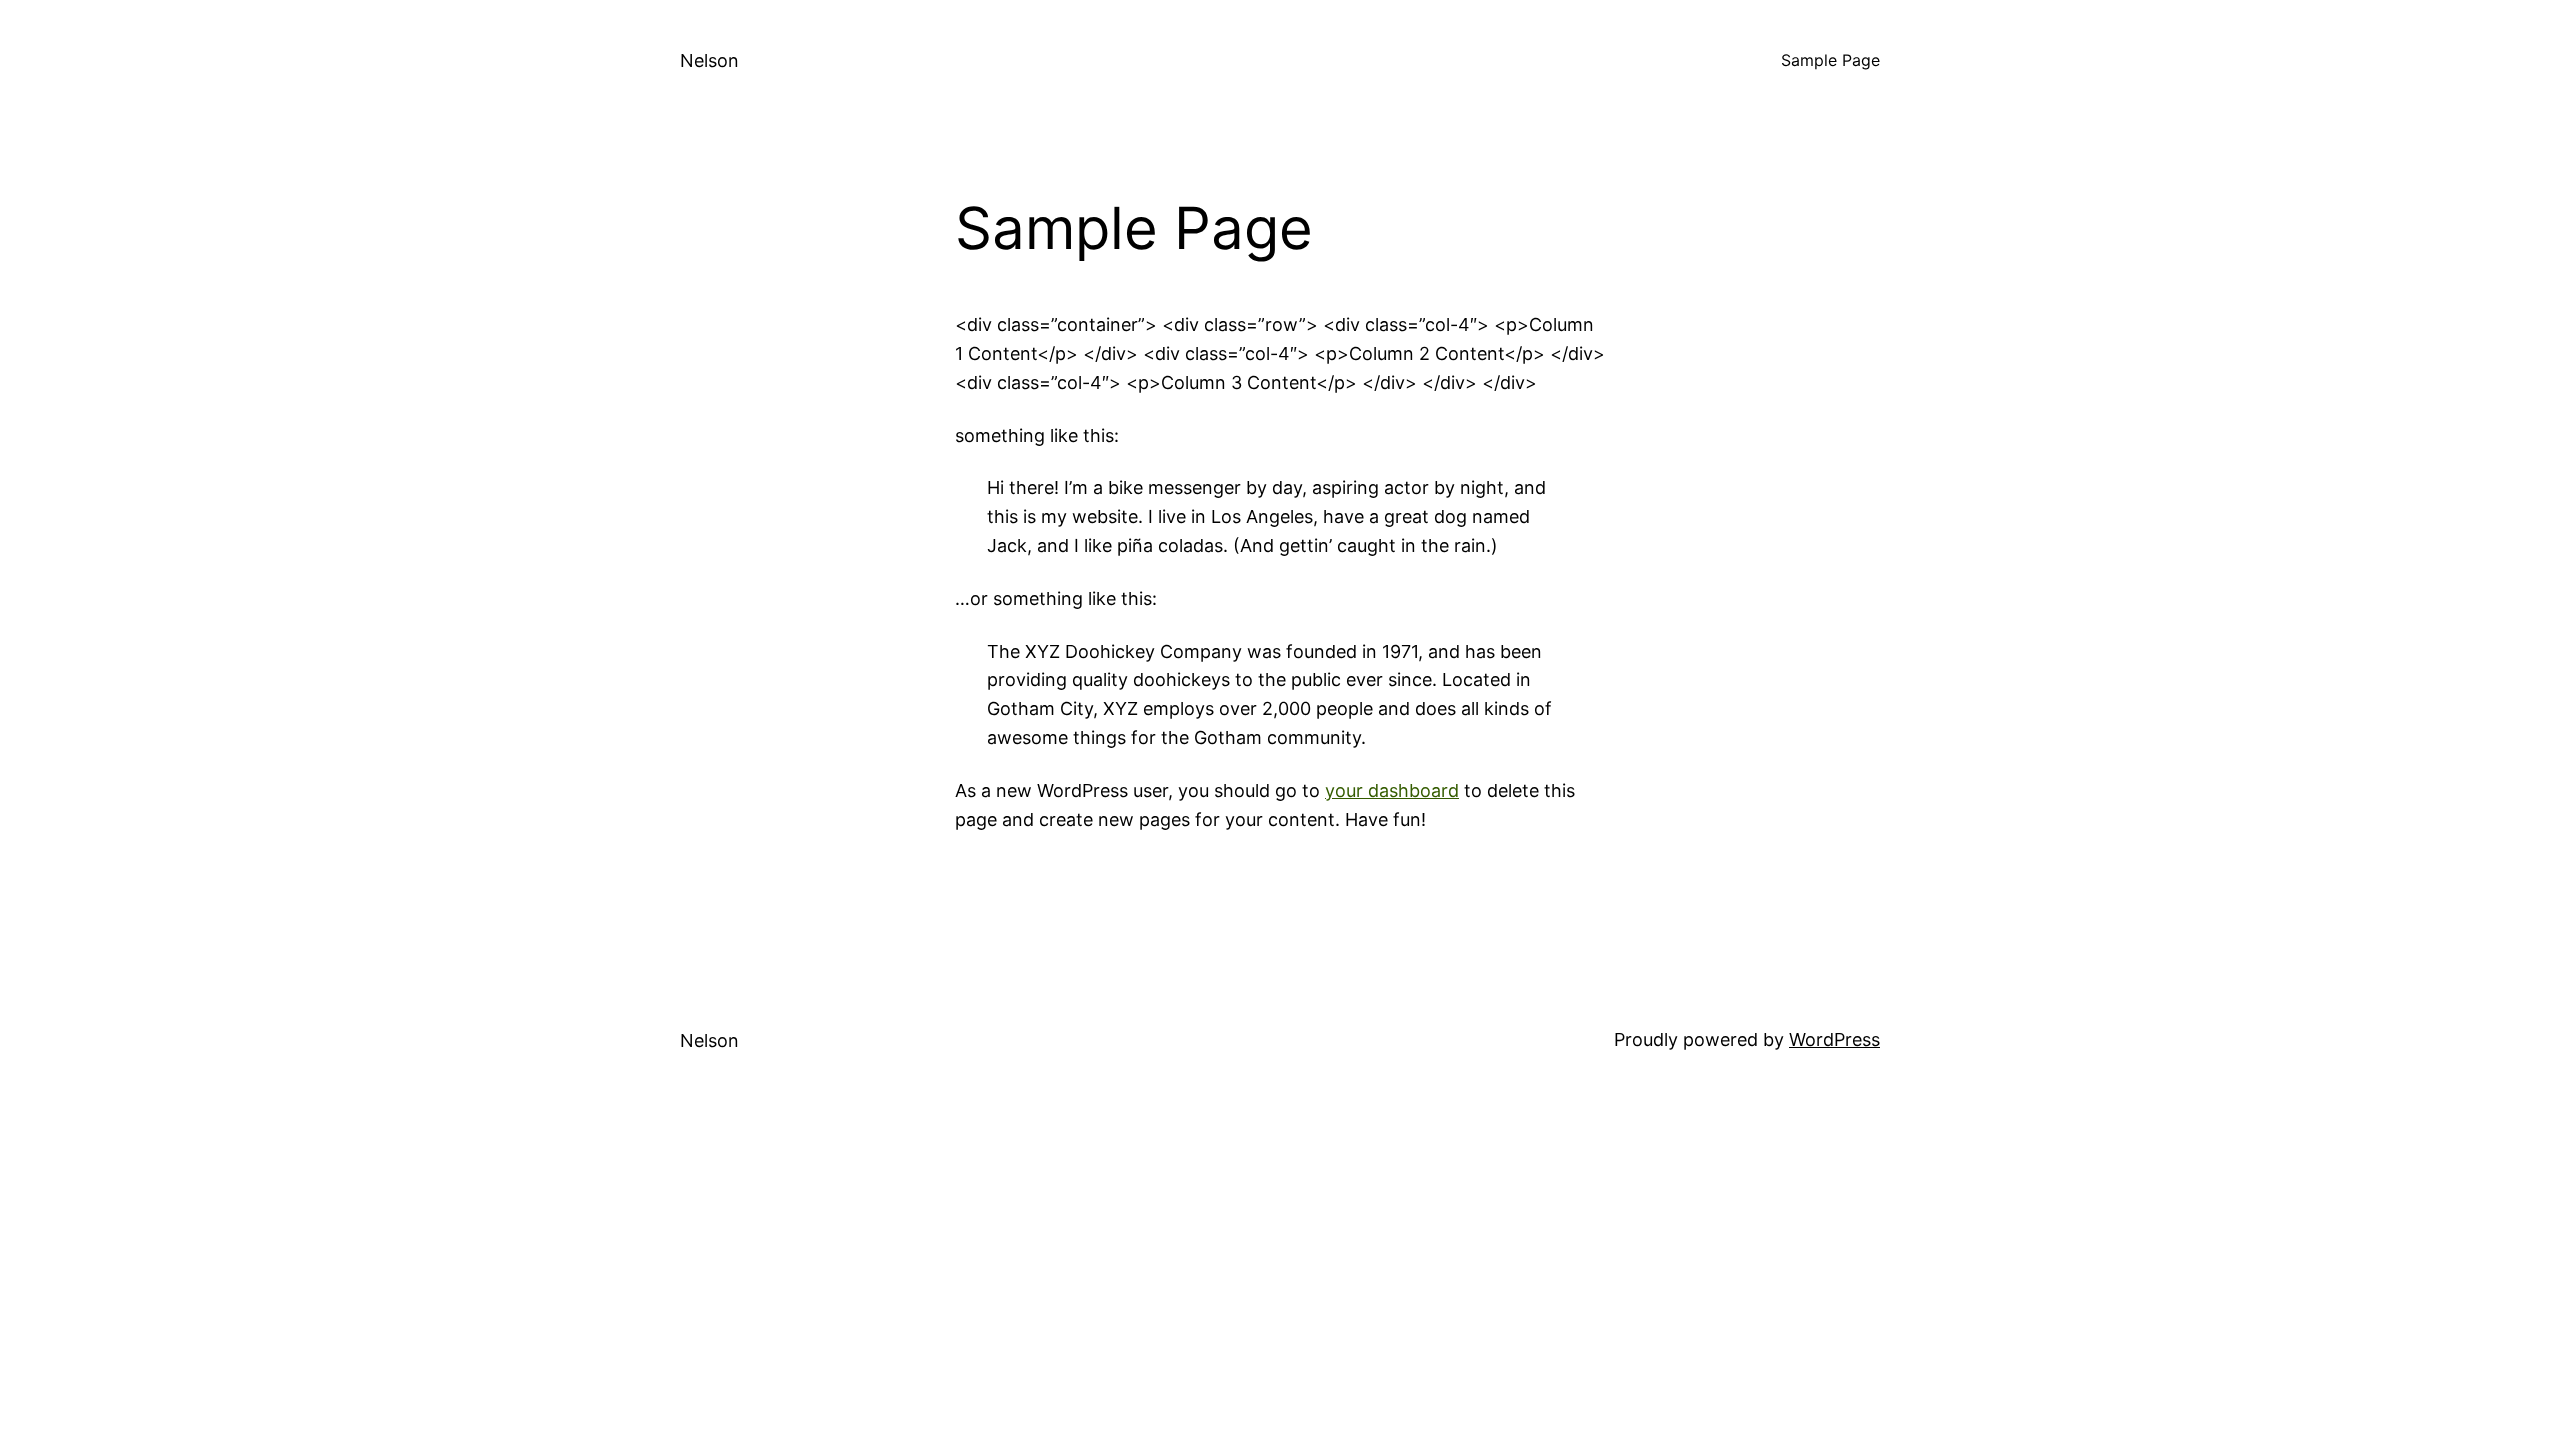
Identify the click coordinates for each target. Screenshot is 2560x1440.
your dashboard (1392, 790)
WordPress (1834, 1039)
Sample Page (1830, 60)
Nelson (709, 60)
